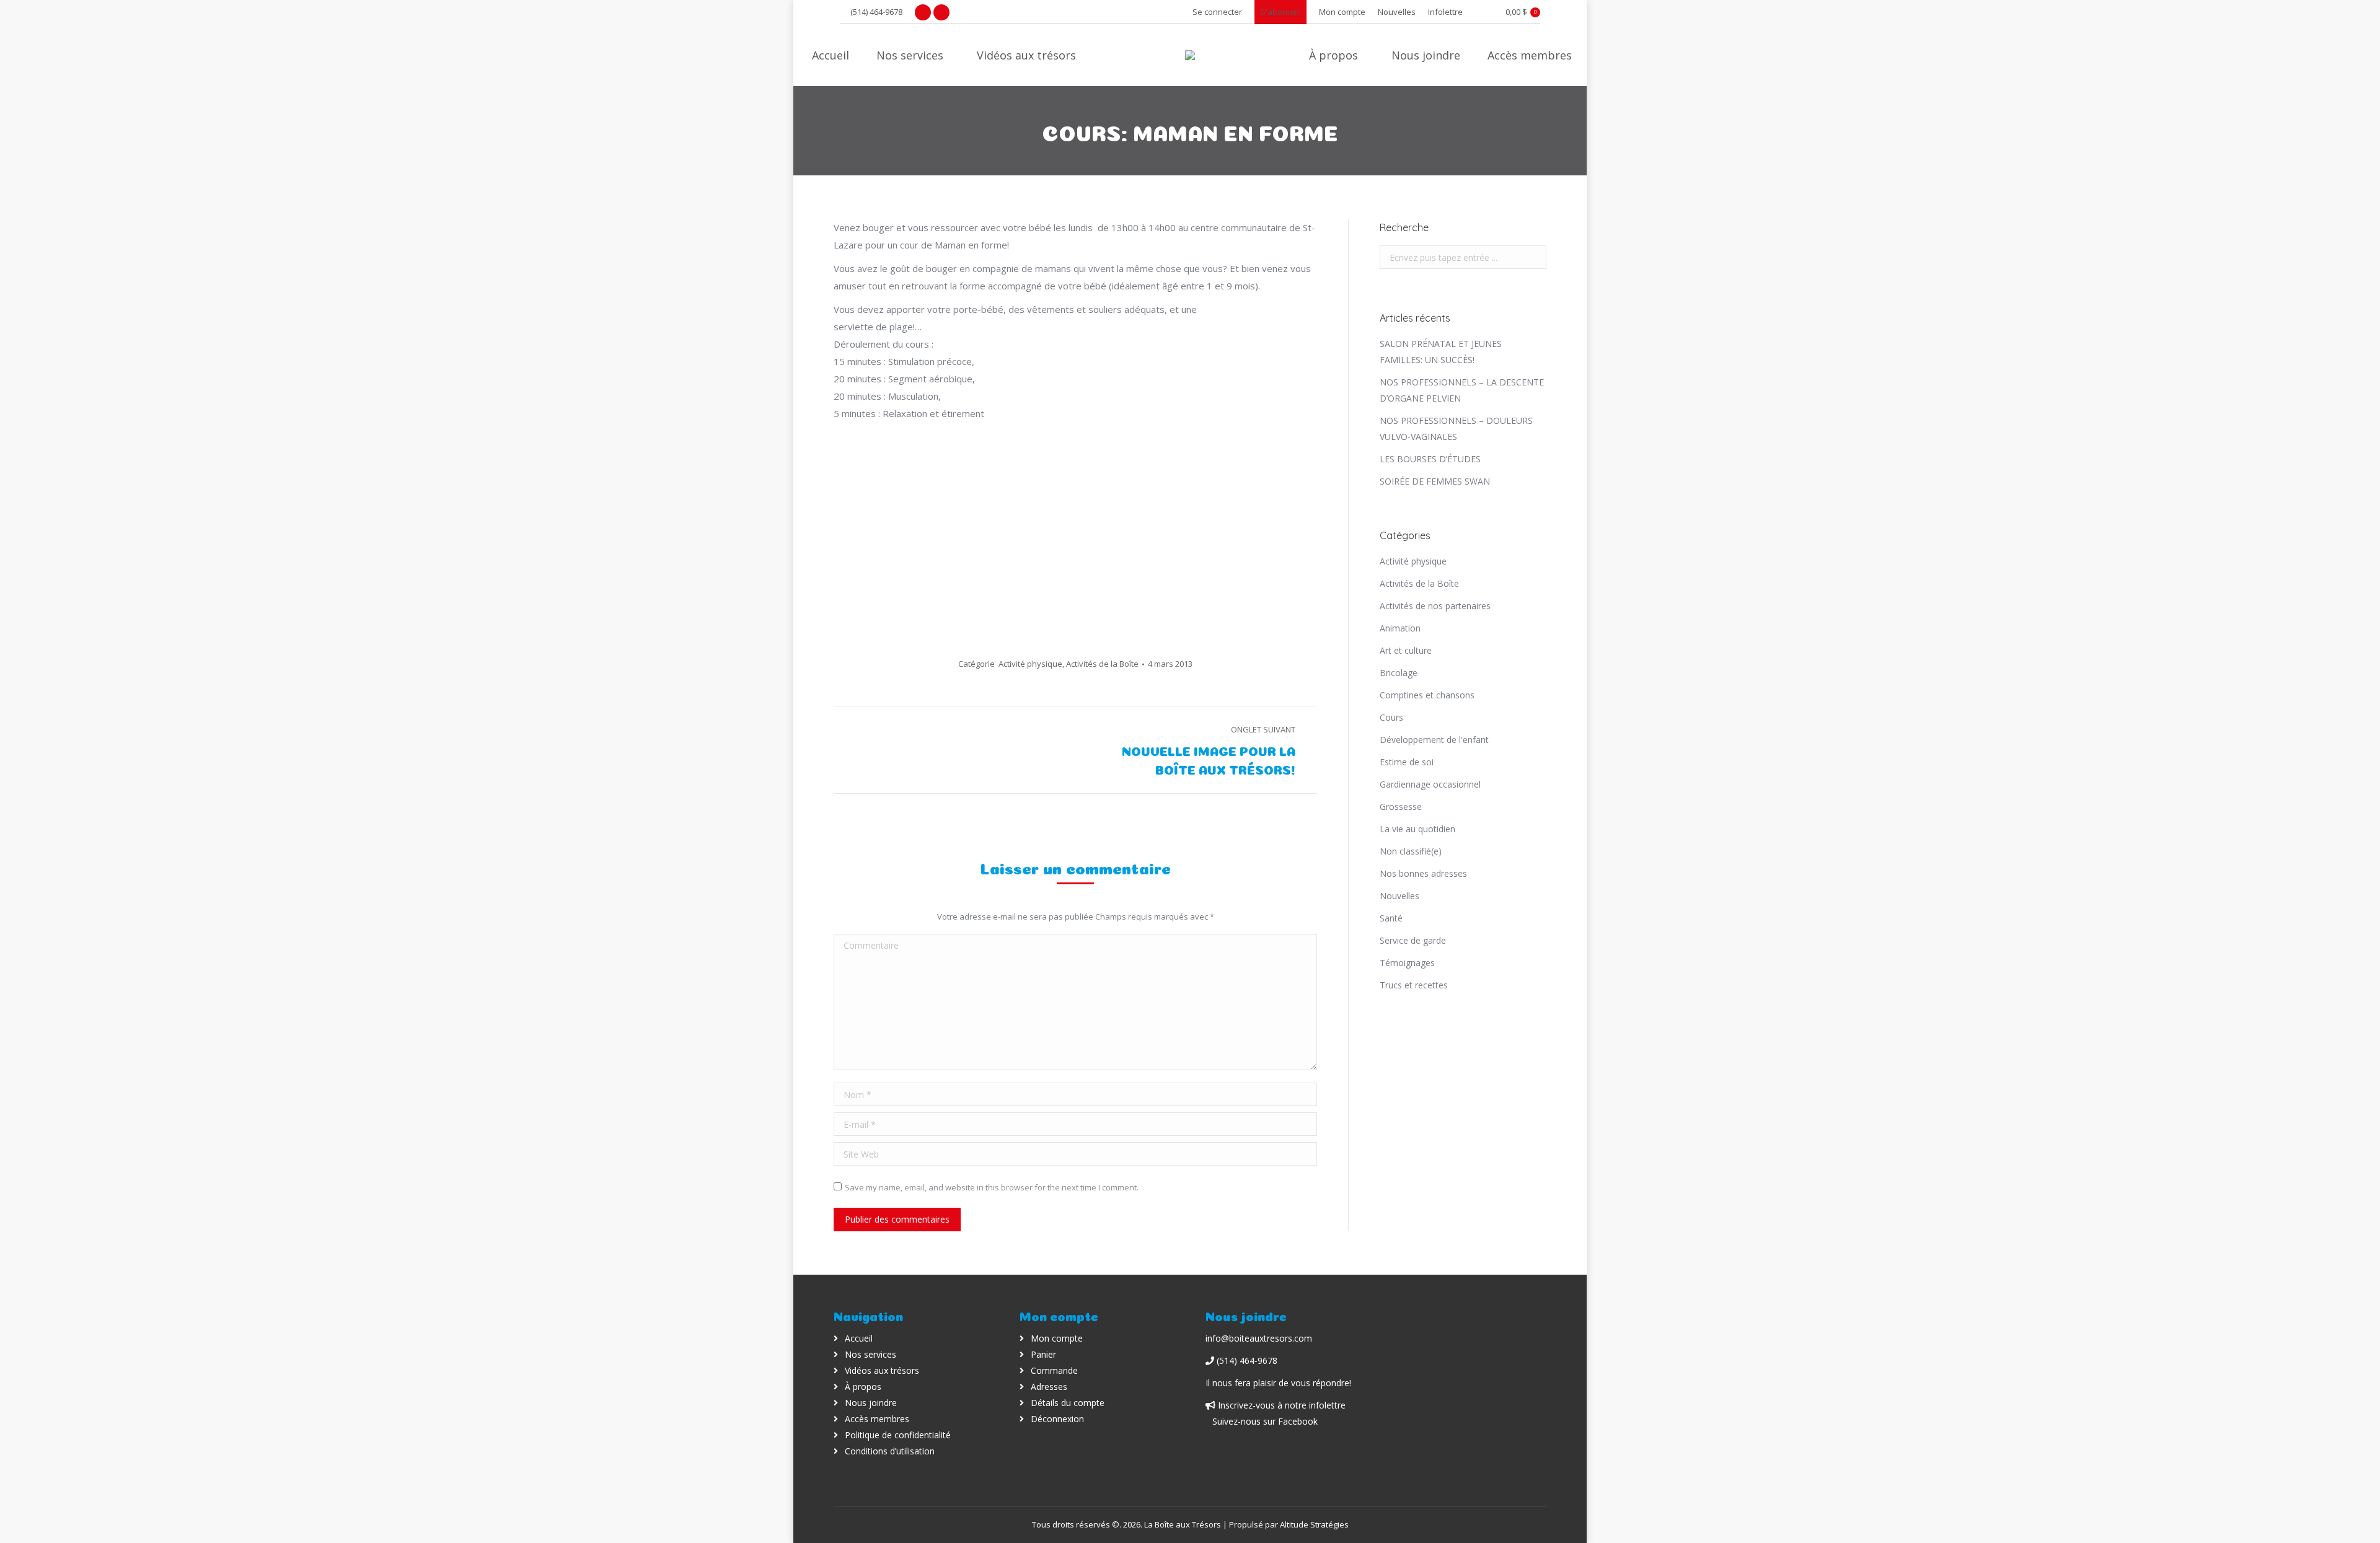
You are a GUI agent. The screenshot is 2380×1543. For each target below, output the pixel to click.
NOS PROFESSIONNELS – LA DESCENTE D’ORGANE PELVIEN (1462, 390)
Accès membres (877, 1419)
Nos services (870, 1354)
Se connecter (1217, 12)
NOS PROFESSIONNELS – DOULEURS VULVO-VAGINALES (1456, 429)
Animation (1400, 628)
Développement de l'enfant (1434, 740)
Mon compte (1057, 1338)
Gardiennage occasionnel (1430, 784)
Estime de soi (1407, 762)
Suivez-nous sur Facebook (1265, 1421)
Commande (1054, 1370)
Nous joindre (871, 1403)
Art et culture (1406, 650)
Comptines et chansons (1427, 695)
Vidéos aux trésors (882, 1370)
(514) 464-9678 (876, 12)
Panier (1043, 1354)
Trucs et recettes (1414, 985)
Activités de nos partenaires (1435, 606)
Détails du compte (1068, 1403)
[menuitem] (1342, 12)
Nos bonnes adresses (1423, 873)
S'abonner (1280, 12)
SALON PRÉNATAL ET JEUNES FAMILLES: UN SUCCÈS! (1441, 352)
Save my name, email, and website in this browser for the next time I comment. (992, 1187)
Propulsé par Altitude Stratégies (1289, 1524)
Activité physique (1030, 664)
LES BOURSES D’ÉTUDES (1430, 459)
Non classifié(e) (1411, 851)
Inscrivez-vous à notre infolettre (1280, 1405)
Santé (1391, 918)
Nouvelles (1399, 896)
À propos (863, 1387)
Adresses (1049, 1387)
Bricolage (1399, 673)
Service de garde (1413, 940)
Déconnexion (1057, 1419)
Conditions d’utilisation (890, 1451)
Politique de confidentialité (898, 1435)
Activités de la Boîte (1102, 664)
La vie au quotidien (1417, 829)
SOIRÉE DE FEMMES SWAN (1435, 481)
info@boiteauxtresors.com (1259, 1338)
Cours (1391, 717)
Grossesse (1401, 807)
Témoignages (1407, 963)
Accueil (859, 1338)
